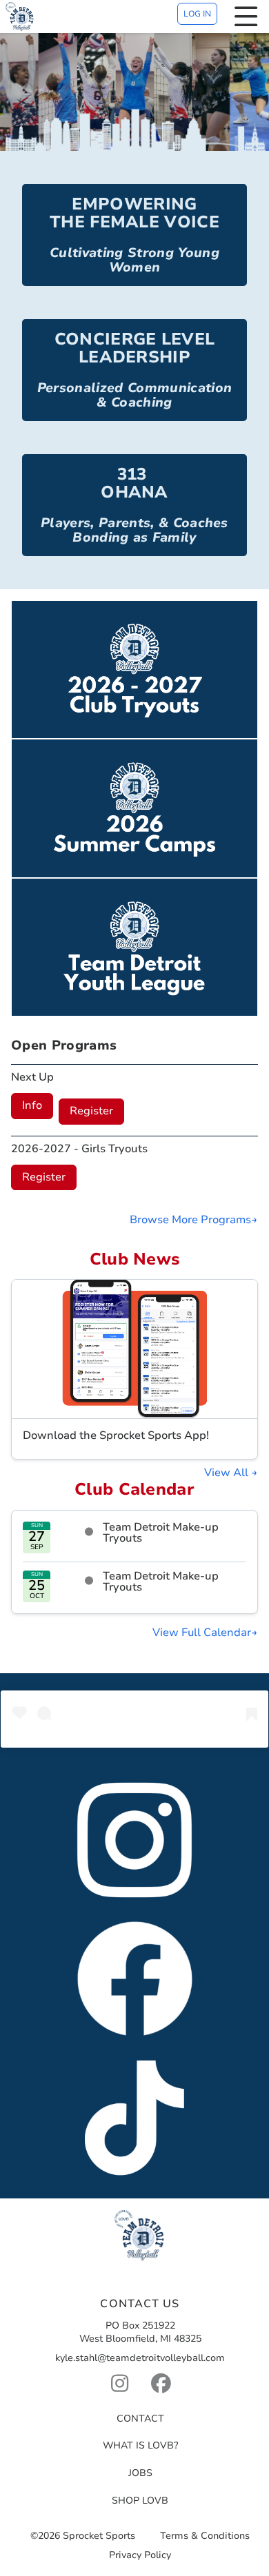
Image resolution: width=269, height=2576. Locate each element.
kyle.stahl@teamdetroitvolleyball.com (140, 2358)
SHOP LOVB (140, 2501)
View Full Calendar (202, 1633)
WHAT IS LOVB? (140, 2445)
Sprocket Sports (99, 2536)
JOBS (140, 2473)
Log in (197, 14)
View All (228, 1473)
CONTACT (140, 2419)
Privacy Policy (140, 2556)
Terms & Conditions (205, 2536)
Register (91, 1111)
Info (32, 1105)
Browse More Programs (190, 1220)
